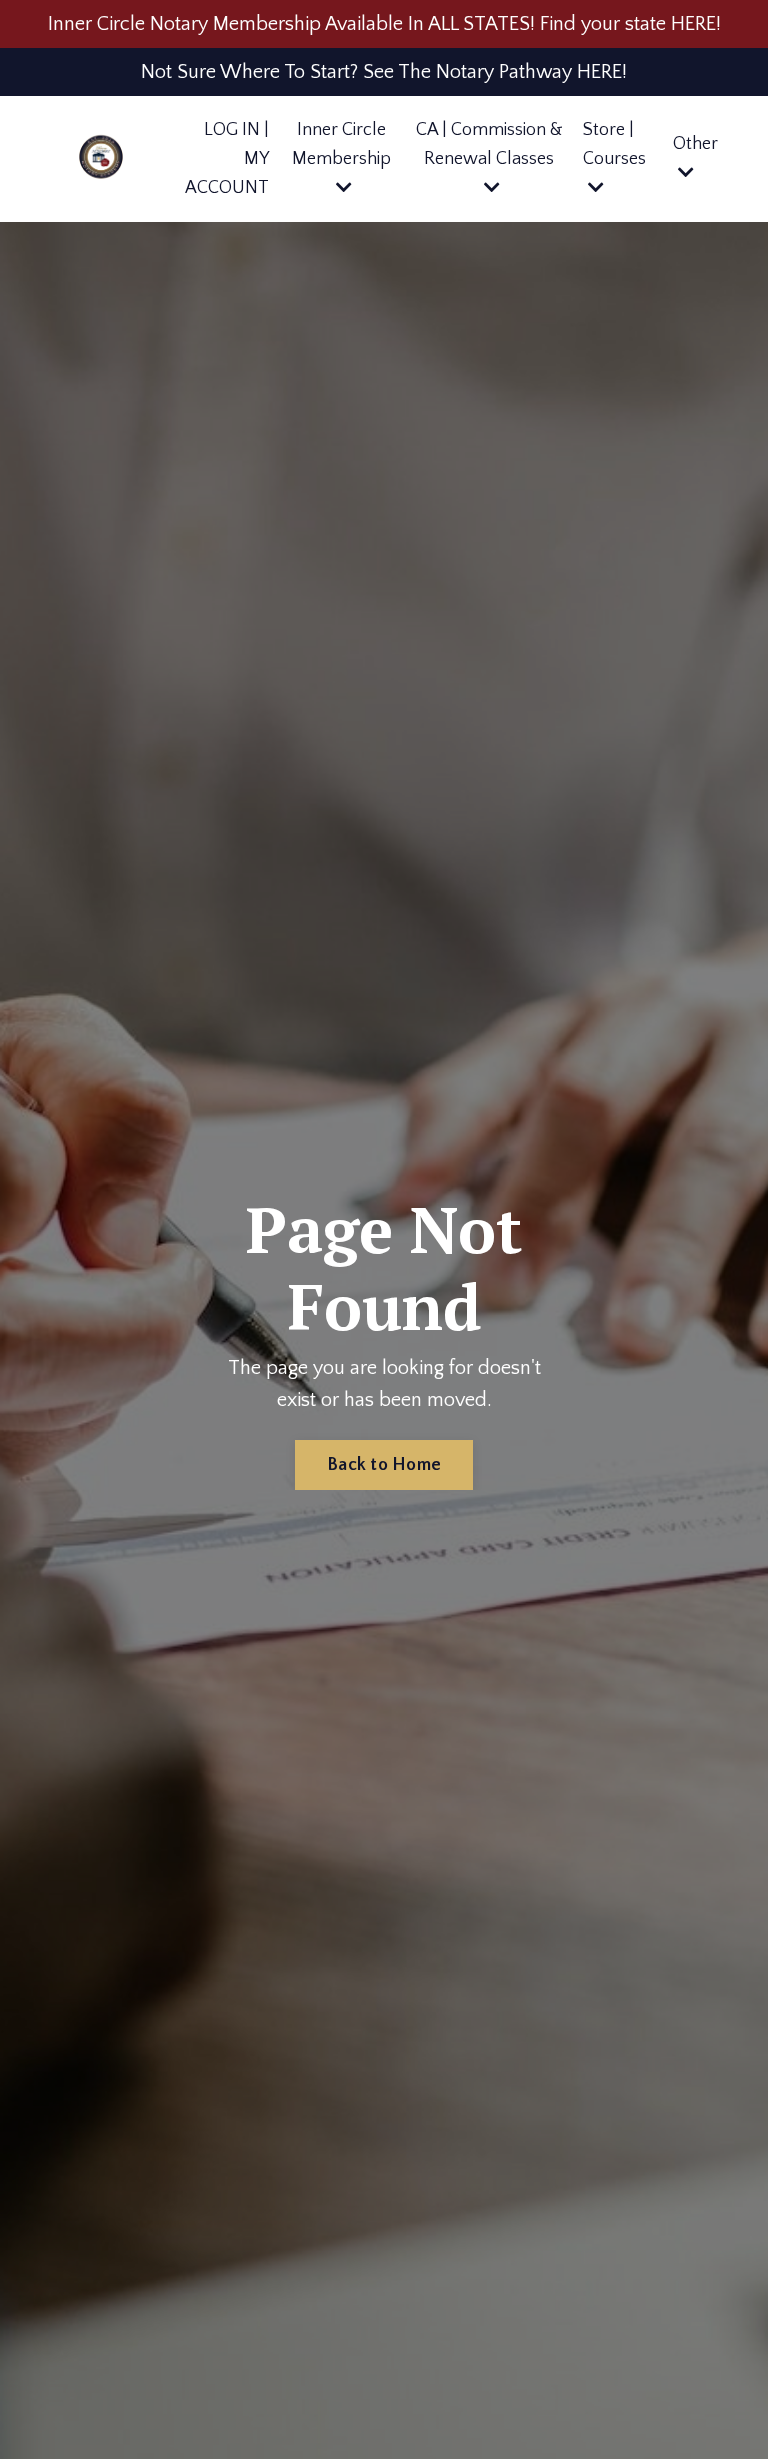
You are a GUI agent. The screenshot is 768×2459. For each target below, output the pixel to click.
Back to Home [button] (384, 1465)
